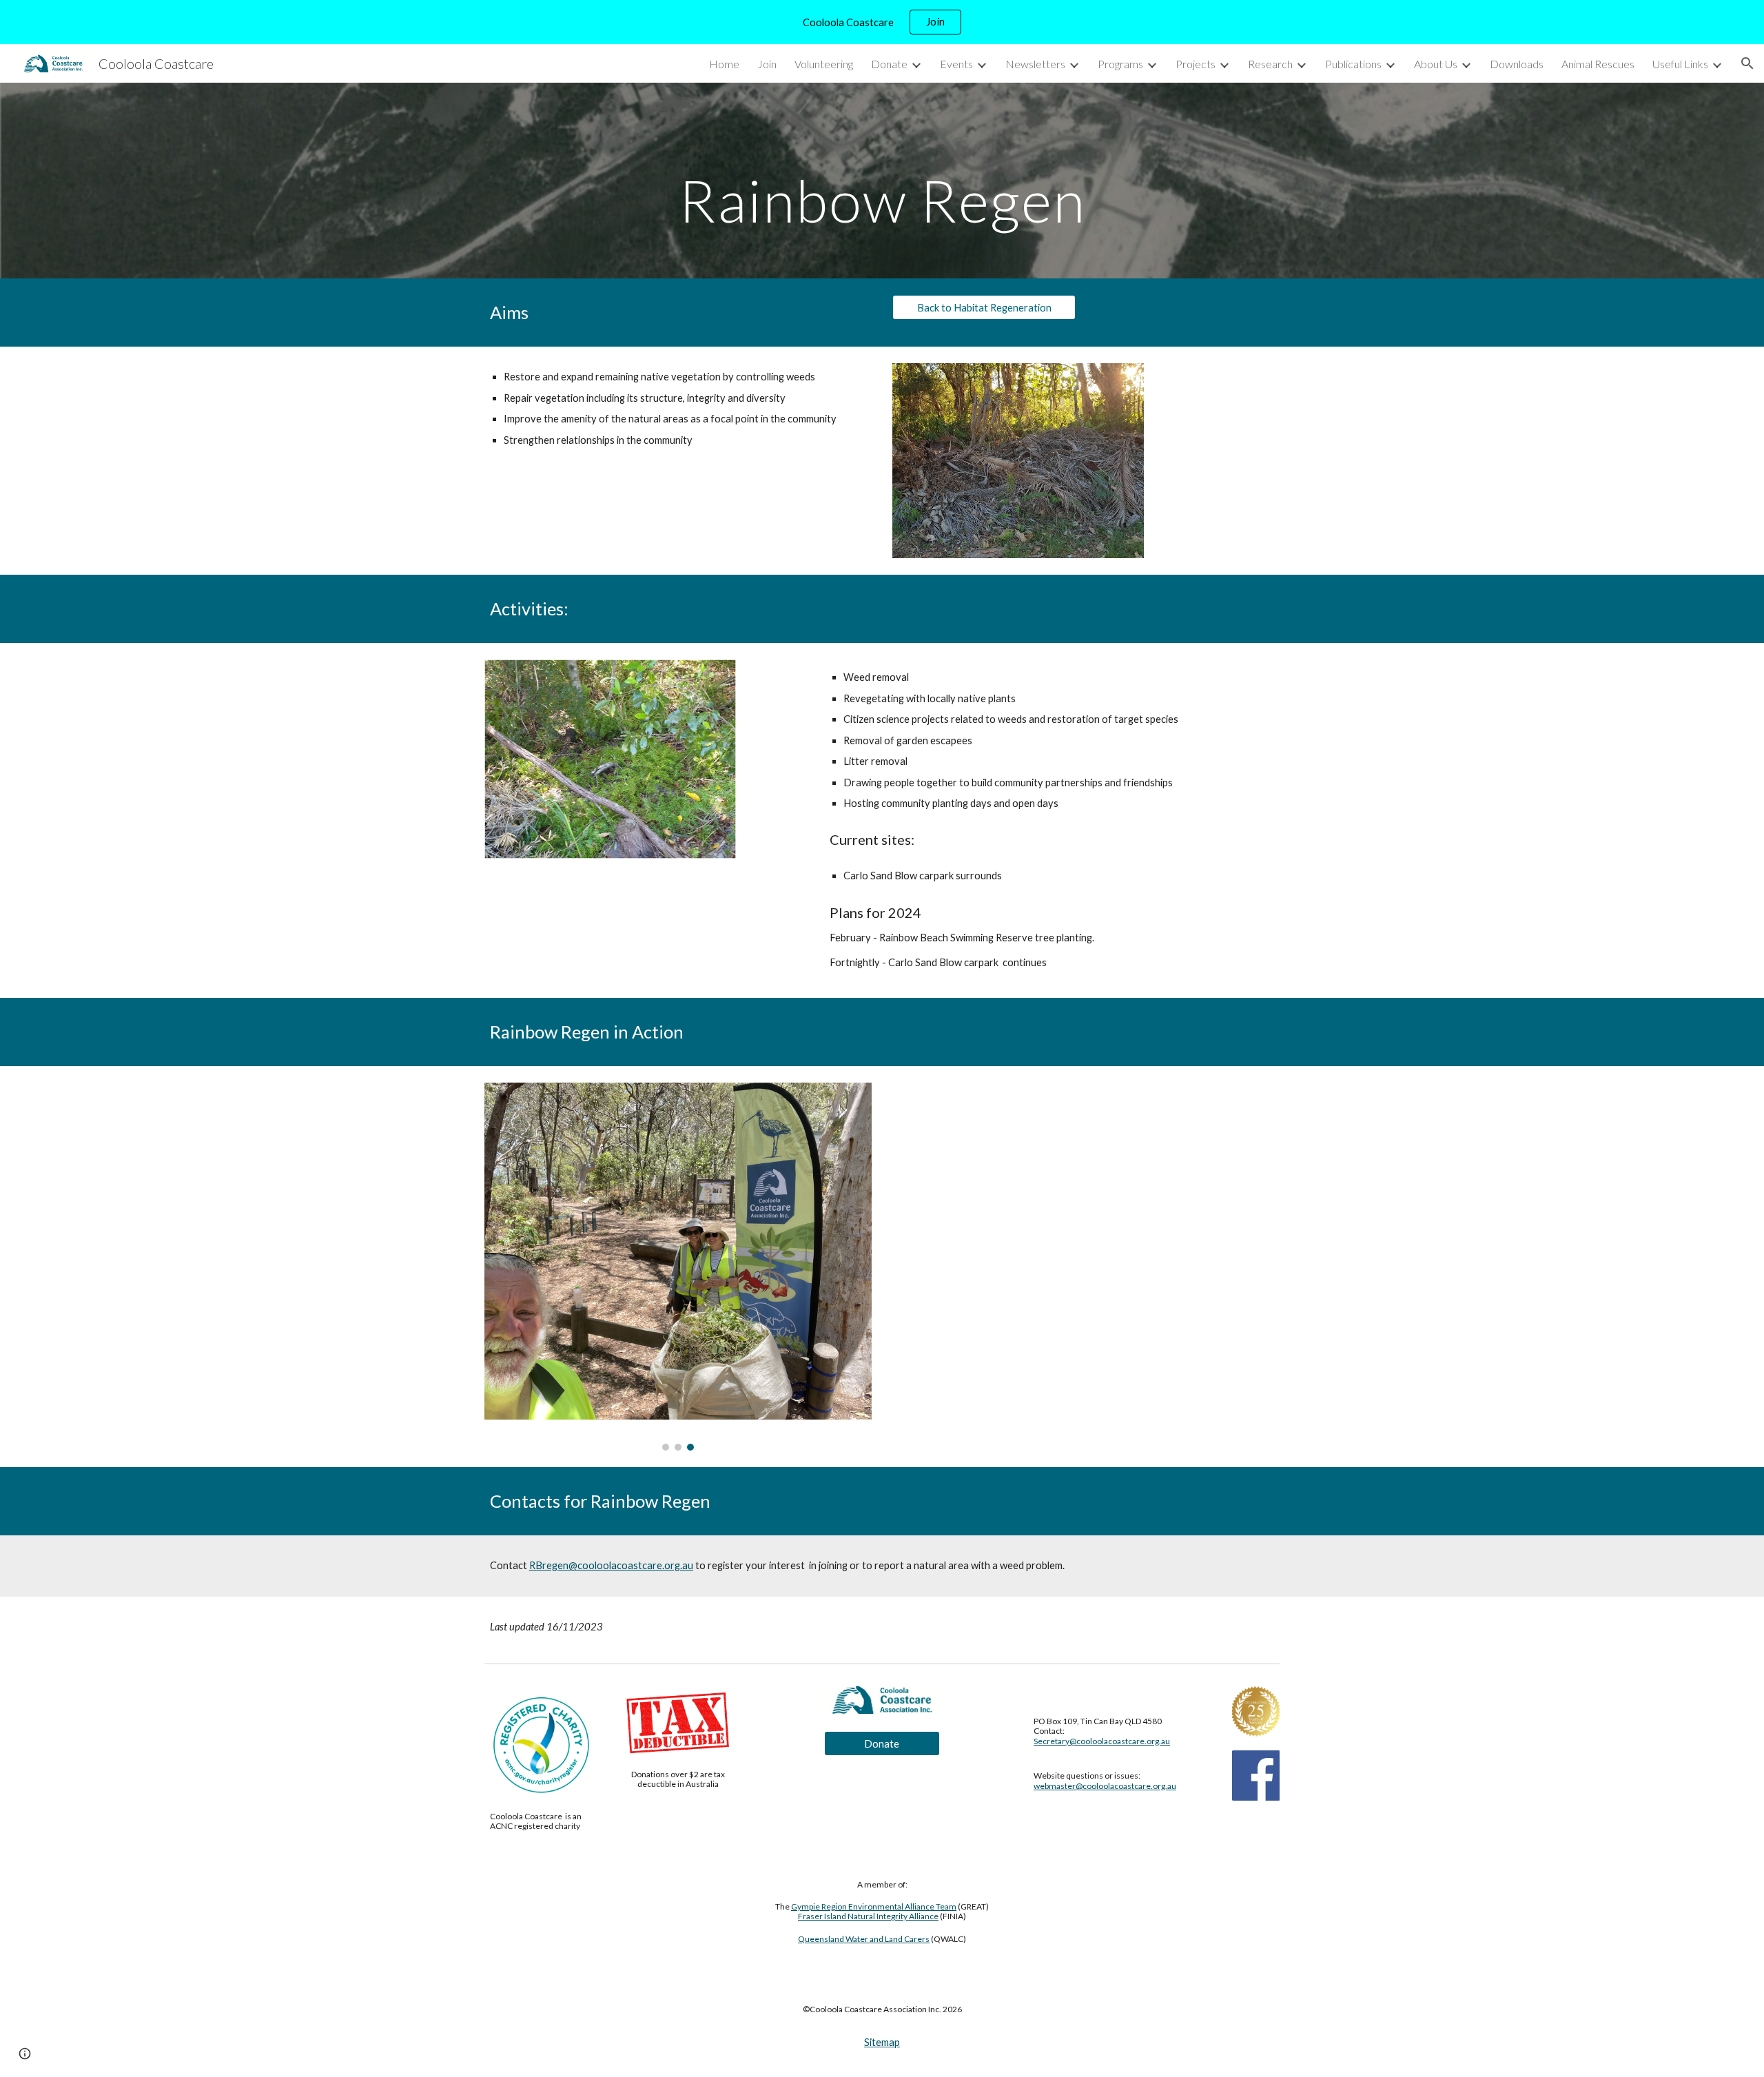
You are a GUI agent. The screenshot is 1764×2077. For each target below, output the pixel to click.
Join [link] (767, 64)
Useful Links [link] (1680, 64)
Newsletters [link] (1035, 64)
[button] (1747, 63)
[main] (882, 180)
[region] (882, 22)
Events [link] (956, 64)
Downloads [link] (1517, 64)
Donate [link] (889, 64)
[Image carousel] (678, 1266)
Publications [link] (1353, 64)
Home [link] (724, 64)
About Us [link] (1436, 64)
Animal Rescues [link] (1598, 64)
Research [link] (1270, 64)
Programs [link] (1120, 64)
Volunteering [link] (824, 64)
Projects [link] (1196, 64)
